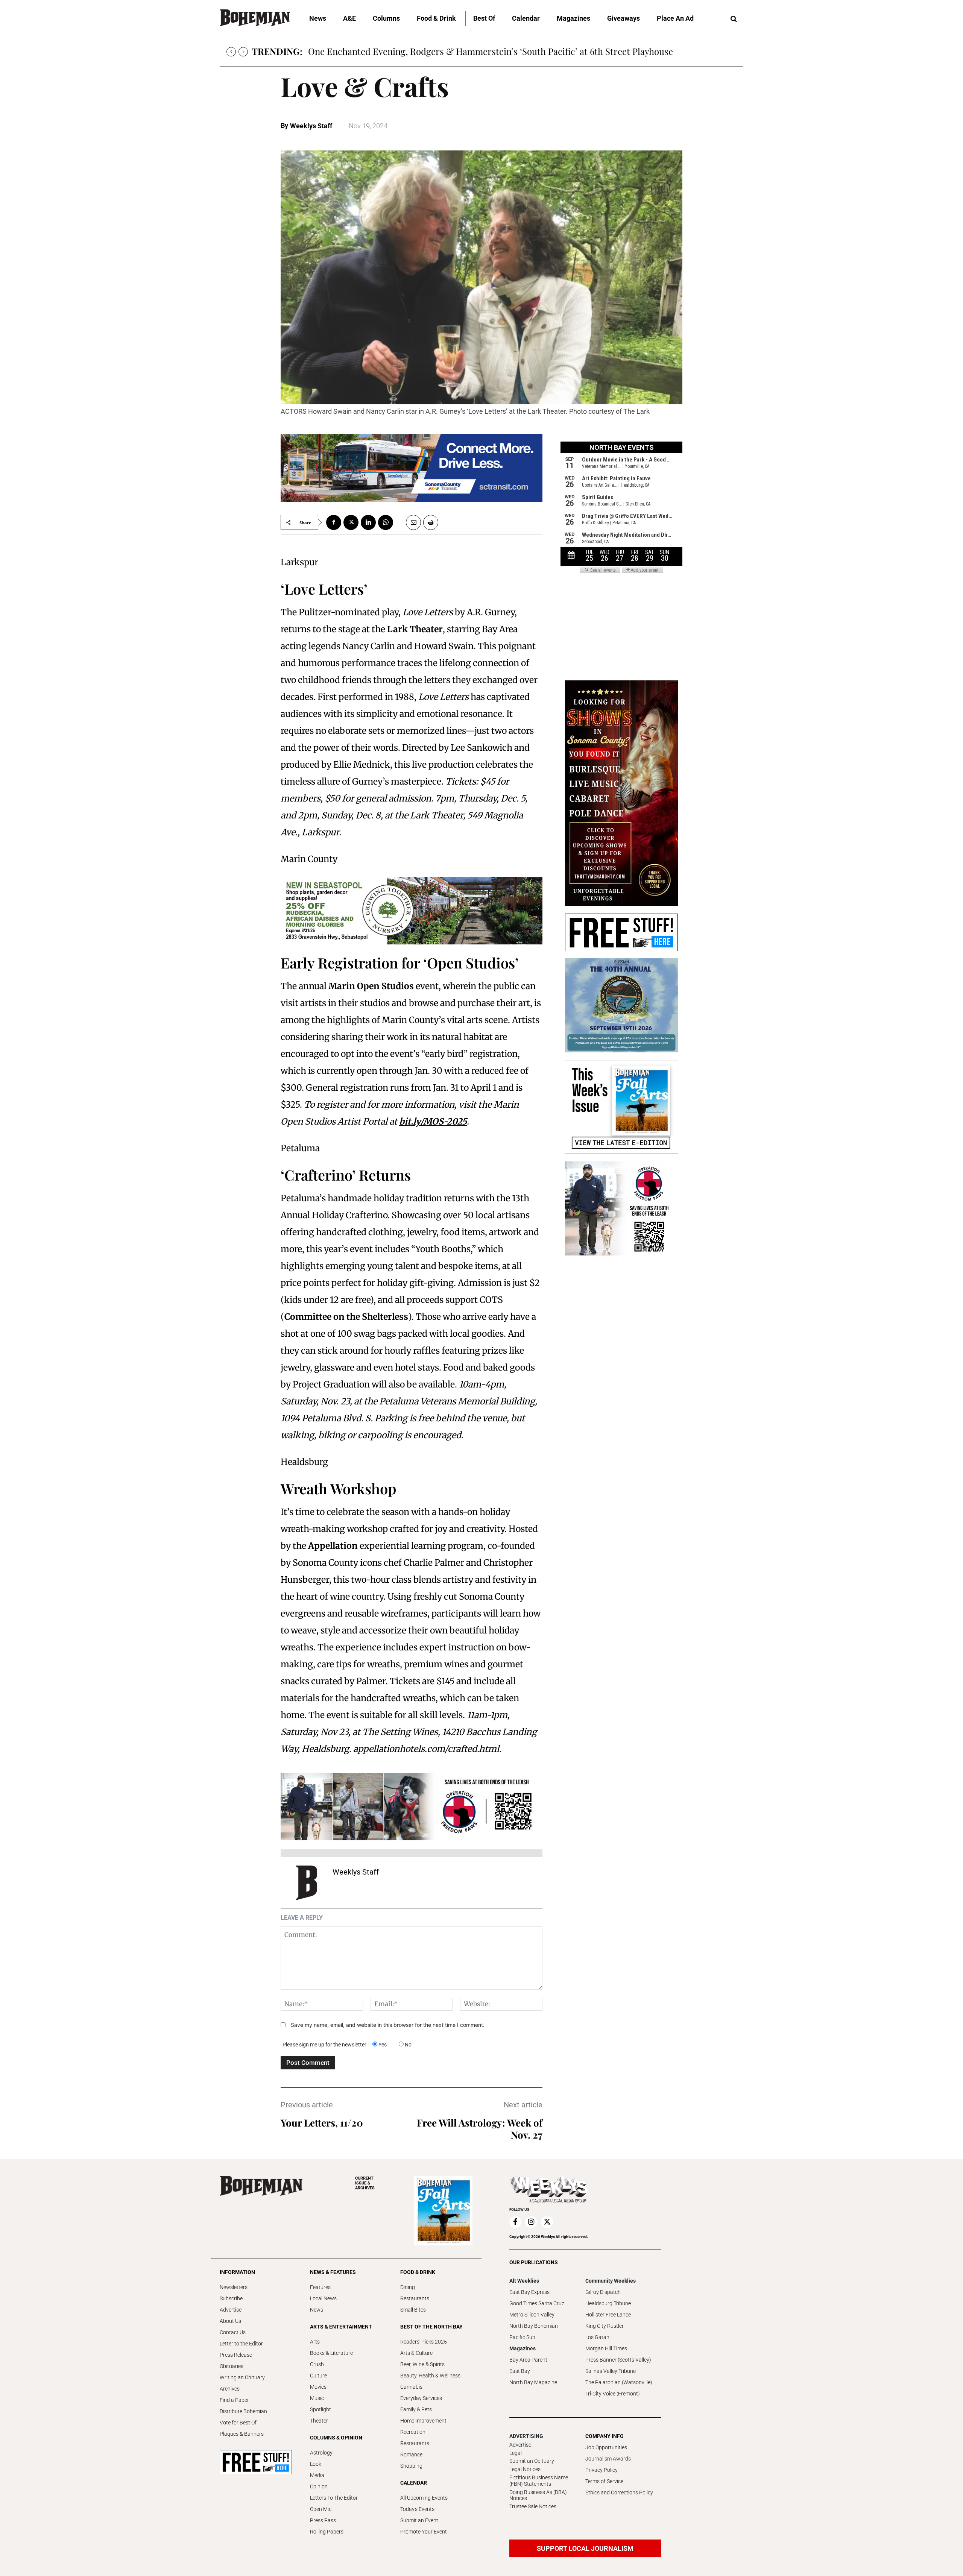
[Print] (431, 522)
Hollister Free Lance (608, 2315)
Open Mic (321, 2509)
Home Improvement (423, 2421)
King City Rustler (605, 2326)
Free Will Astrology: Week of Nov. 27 (480, 2129)
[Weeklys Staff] (307, 1883)
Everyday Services (421, 2398)
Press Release (236, 2355)
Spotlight (320, 2409)
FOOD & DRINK (418, 2272)
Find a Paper (234, 2400)
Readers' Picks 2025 (424, 2342)
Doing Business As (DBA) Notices (538, 2495)
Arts (315, 2342)
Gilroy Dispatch (603, 2292)
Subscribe (231, 2298)
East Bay (520, 2371)
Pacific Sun (522, 2337)
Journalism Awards (608, 2459)
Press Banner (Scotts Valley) (618, 2360)
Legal (516, 2453)
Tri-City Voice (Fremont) (613, 2394)
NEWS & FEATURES (333, 2272)
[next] (243, 52)
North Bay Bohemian (534, 2326)
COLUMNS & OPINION (336, 2438)
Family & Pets (416, 2409)
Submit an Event (419, 2520)
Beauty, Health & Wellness (430, 2376)
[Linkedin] (368, 522)
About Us (230, 2321)
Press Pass (323, 2520)
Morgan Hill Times (606, 2348)
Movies (318, 2387)
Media (317, 2475)
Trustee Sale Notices (533, 2506)
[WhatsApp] (386, 522)
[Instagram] (531, 2222)
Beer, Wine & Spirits (422, 2364)
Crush (317, 2364)
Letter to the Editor (241, 2344)
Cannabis (411, 2387)
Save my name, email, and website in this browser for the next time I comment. (388, 2025)
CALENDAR (414, 2483)
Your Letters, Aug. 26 (349, 51)
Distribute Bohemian (243, 2411)
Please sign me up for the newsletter (324, 2045)
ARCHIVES (365, 2183)
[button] (734, 19)
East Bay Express (529, 2292)
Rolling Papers (327, 2532)
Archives (230, 2389)
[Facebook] (334, 522)
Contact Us (233, 2332)
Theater (319, 2421)
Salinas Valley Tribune (611, 2371)
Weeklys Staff (311, 126)
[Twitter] (351, 522)
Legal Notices (525, 2469)
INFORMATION (237, 2272)
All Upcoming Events (424, 2498)
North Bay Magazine (533, 2382)
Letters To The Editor (334, 2498)
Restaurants (415, 2298)
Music (317, 2398)
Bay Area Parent (528, 2360)
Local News (323, 2298)
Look (316, 2464)
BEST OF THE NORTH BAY (431, 2327)
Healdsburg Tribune (608, 2303)
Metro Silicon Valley (532, 2315)
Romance (411, 2455)
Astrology (321, 2453)
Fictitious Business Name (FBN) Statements (539, 2481)
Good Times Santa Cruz (537, 2303)
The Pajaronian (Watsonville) (619, 2382)
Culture (318, 2376)
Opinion (319, 2486)
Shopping (411, 2466)
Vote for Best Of (238, 2423)
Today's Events (417, 2509)
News (317, 2310)
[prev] (231, 52)
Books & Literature (331, 2353)
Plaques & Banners (242, 2434)
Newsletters (234, 2287)
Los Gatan (597, 2337)
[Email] (410, 522)
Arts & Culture (416, 2353)
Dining (408, 2287)
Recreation (413, 2432)
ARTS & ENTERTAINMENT (341, 2327)
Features (320, 2287)
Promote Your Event (424, 2532)
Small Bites (413, 2310)
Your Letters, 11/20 (322, 2123)
